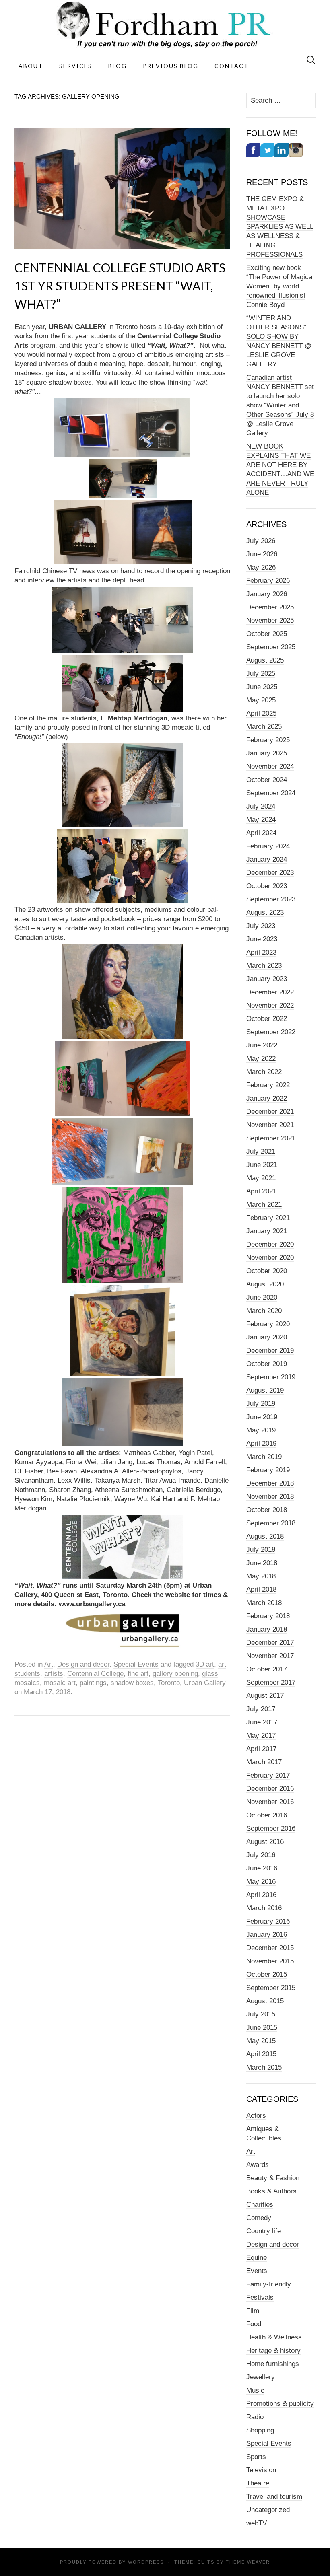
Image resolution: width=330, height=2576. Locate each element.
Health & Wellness (274, 2337)
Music (255, 2390)
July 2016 (261, 1855)
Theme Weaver (248, 2562)
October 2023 (267, 886)
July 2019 (261, 1404)
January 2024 (267, 859)
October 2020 (267, 1271)
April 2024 (261, 833)
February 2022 (268, 1085)
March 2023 (264, 966)
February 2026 (268, 581)
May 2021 (261, 1178)
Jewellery (261, 2377)
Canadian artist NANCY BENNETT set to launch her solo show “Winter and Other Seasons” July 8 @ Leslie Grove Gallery (280, 405)
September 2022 (271, 1032)
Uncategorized (268, 2510)
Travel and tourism (274, 2497)
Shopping (260, 2430)
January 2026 (267, 594)
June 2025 (262, 687)
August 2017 (265, 1696)
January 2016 (267, 1935)
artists (54, 1674)
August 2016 (265, 1842)
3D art (205, 1664)
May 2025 (261, 700)
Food (254, 2324)
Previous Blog (171, 66)
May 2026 (261, 567)
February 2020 (268, 1324)
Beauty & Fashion (273, 2178)
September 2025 (271, 647)
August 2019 (265, 1390)
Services (76, 66)
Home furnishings (273, 2364)
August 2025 (265, 660)
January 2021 (267, 1231)
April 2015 (261, 2054)
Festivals (260, 2297)
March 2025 (264, 727)
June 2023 (262, 939)
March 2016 (264, 1908)
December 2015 (270, 1948)
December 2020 (270, 1244)
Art (49, 1664)
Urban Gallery (205, 1683)
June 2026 (262, 554)
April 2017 (261, 1749)
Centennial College (95, 1674)
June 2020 (262, 1297)
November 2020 (270, 1258)
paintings (93, 1683)
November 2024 (270, 766)
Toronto (169, 1683)
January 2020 (267, 1337)
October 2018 (267, 1510)
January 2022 (267, 1098)
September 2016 (271, 1828)
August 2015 (265, 2001)
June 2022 (262, 1045)
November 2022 (270, 1005)
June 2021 (262, 1165)
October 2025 (267, 634)
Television (261, 2470)
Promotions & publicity (280, 2404)
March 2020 (264, 1311)
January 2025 (267, 753)
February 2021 (268, 1218)
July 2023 (261, 926)
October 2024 (267, 780)
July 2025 (261, 674)
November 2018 (270, 1497)
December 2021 (270, 1112)
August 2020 (265, 1284)
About (31, 66)
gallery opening (175, 1674)
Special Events (136, 1664)
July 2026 (261, 541)
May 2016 (261, 1882)
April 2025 (261, 713)
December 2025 (270, 607)
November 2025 (270, 620)
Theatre (258, 2483)
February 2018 (268, 1616)
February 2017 (268, 1775)
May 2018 (261, 1576)
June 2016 (262, 1868)
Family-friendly (269, 2284)
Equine (257, 2258)
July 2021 (261, 1151)
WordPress (146, 2562)
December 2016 (270, 1789)
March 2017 (264, 1762)
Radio (255, 2417)
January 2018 (267, 1629)
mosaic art (60, 1683)
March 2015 (264, 2067)
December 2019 (270, 1351)
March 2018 (264, 1603)
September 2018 (271, 1523)
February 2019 (268, 1470)
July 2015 (261, 2014)
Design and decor (83, 1664)
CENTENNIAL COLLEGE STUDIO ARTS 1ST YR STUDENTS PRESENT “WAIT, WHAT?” (120, 286)
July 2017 (261, 1709)
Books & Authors (271, 2191)
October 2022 (267, 1019)
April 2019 (261, 1443)
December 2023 (270, 873)
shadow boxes (132, 1683)
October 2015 (267, 1974)
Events (257, 2271)
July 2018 (261, 1550)
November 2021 (270, 1125)
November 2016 (270, 1802)
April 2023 (261, 952)
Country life (264, 2231)
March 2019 (264, 1457)
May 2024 (261, 820)
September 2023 (271, 899)
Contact (232, 66)
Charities (260, 2205)
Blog (118, 66)
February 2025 (268, 740)
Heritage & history (273, 2351)
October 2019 (267, 1364)
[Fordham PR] (165, 25)
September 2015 (271, 1988)
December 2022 (270, 992)
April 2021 (261, 1191)
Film (253, 2311)
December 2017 (270, 1643)
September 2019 (271, 1377)
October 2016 (267, 1815)
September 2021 (271, 1138)
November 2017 (270, 1656)
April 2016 (261, 1895)
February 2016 (268, 1921)
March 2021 (264, 1205)
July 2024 (261, 806)
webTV (257, 2523)
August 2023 (265, 913)
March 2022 (264, 1072)
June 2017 (262, 1722)
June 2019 (262, 1417)
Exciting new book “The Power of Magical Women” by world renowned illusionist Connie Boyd (280, 286)
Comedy (259, 2218)
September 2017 (271, 1682)
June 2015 (262, 2028)
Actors (256, 2116)
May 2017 (261, 1736)
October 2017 (267, 1669)
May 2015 (261, 2041)
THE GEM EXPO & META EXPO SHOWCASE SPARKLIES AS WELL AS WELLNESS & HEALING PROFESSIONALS (280, 227)
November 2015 (270, 1961)
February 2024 (268, 846)
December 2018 (270, 1483)
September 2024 (271, 793)
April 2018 (261, 1589)
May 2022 (261, 1059)
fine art (138, 1674)
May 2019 (261, 1430)
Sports (256, 2457)
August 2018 (265, 1536)
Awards (258, 2165)
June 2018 (262, 1563)
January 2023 (267, 979)
